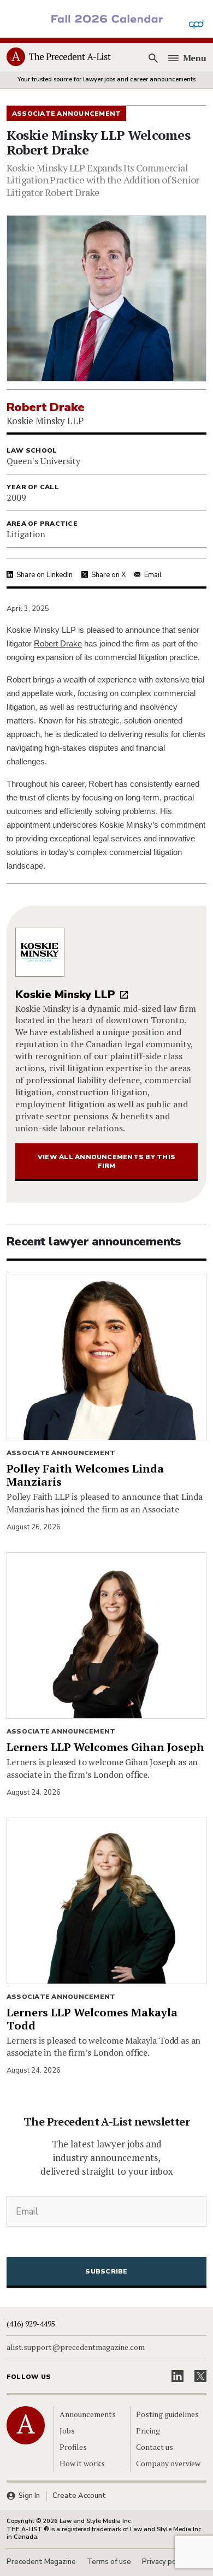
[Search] (153, 58)
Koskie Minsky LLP (65, 995)
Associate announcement (61, 1453)
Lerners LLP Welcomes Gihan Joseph (105, 1747)
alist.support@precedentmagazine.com (76, 2347)
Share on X (108, 575)
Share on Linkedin (45, 575)
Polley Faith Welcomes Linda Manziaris (85, 1475)
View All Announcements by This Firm (106, 1161)
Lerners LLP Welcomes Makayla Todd (92, 2019)
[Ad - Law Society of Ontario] (106, 18)
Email (153, 575)
